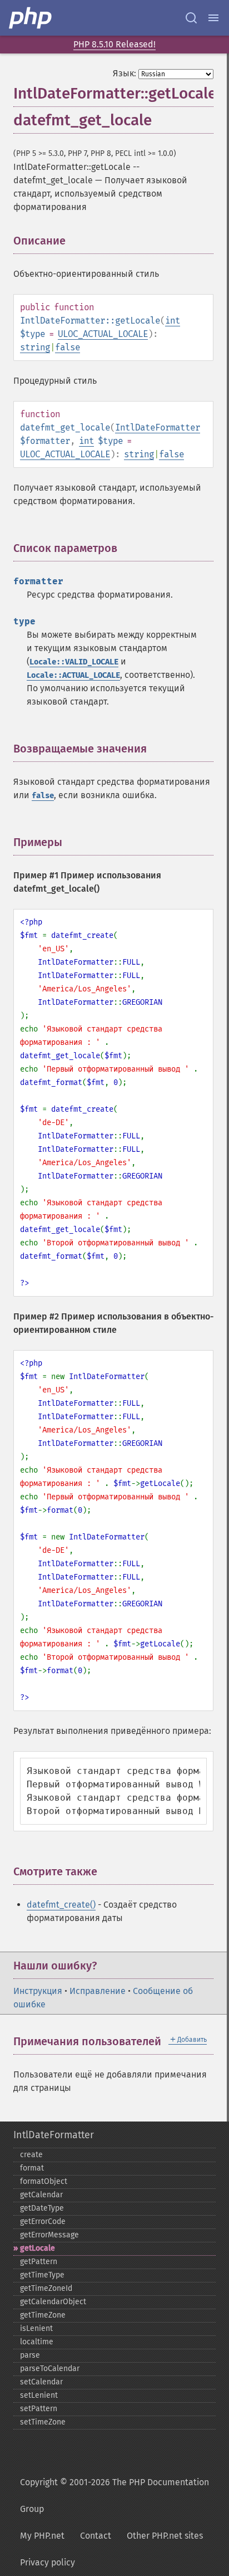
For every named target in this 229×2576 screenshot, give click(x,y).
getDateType (42, 2208)
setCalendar (41, 2382)
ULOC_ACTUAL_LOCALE (103, 334)
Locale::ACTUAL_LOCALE (73, 675)
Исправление (98, 1991)
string (35, 347)
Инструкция (38, 1991)
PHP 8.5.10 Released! (114, 44)
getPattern (39, 2262)
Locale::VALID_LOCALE (74, 662)
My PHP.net (42, 2536)
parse (30, 2355)
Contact (96, 2536)
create (31, 2155)
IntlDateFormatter (158, 427)
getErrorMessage (49, 2235)
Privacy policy (48, 2562)
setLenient (39, 2395)
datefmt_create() (61, 1905)
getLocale (38, 2248)
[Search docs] (191, 18)
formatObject (44, 2181)
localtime (37, 2342)
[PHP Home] (31, 18)
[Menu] (213, 18)
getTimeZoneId (46, 2288)
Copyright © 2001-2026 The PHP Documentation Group (114, 2496)
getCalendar (41, 2195)
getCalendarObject (53, 2302)
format (32, 2168)
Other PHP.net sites (165, 2536)
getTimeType (42, 2275)
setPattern (39, 2409)
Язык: (125, 73)
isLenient (36, 2328)
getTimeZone (43, 2315)
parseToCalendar (50, 2369)
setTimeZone (43, 2422)
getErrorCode (43, 2221)
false (68, 347)
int (173, 321)
